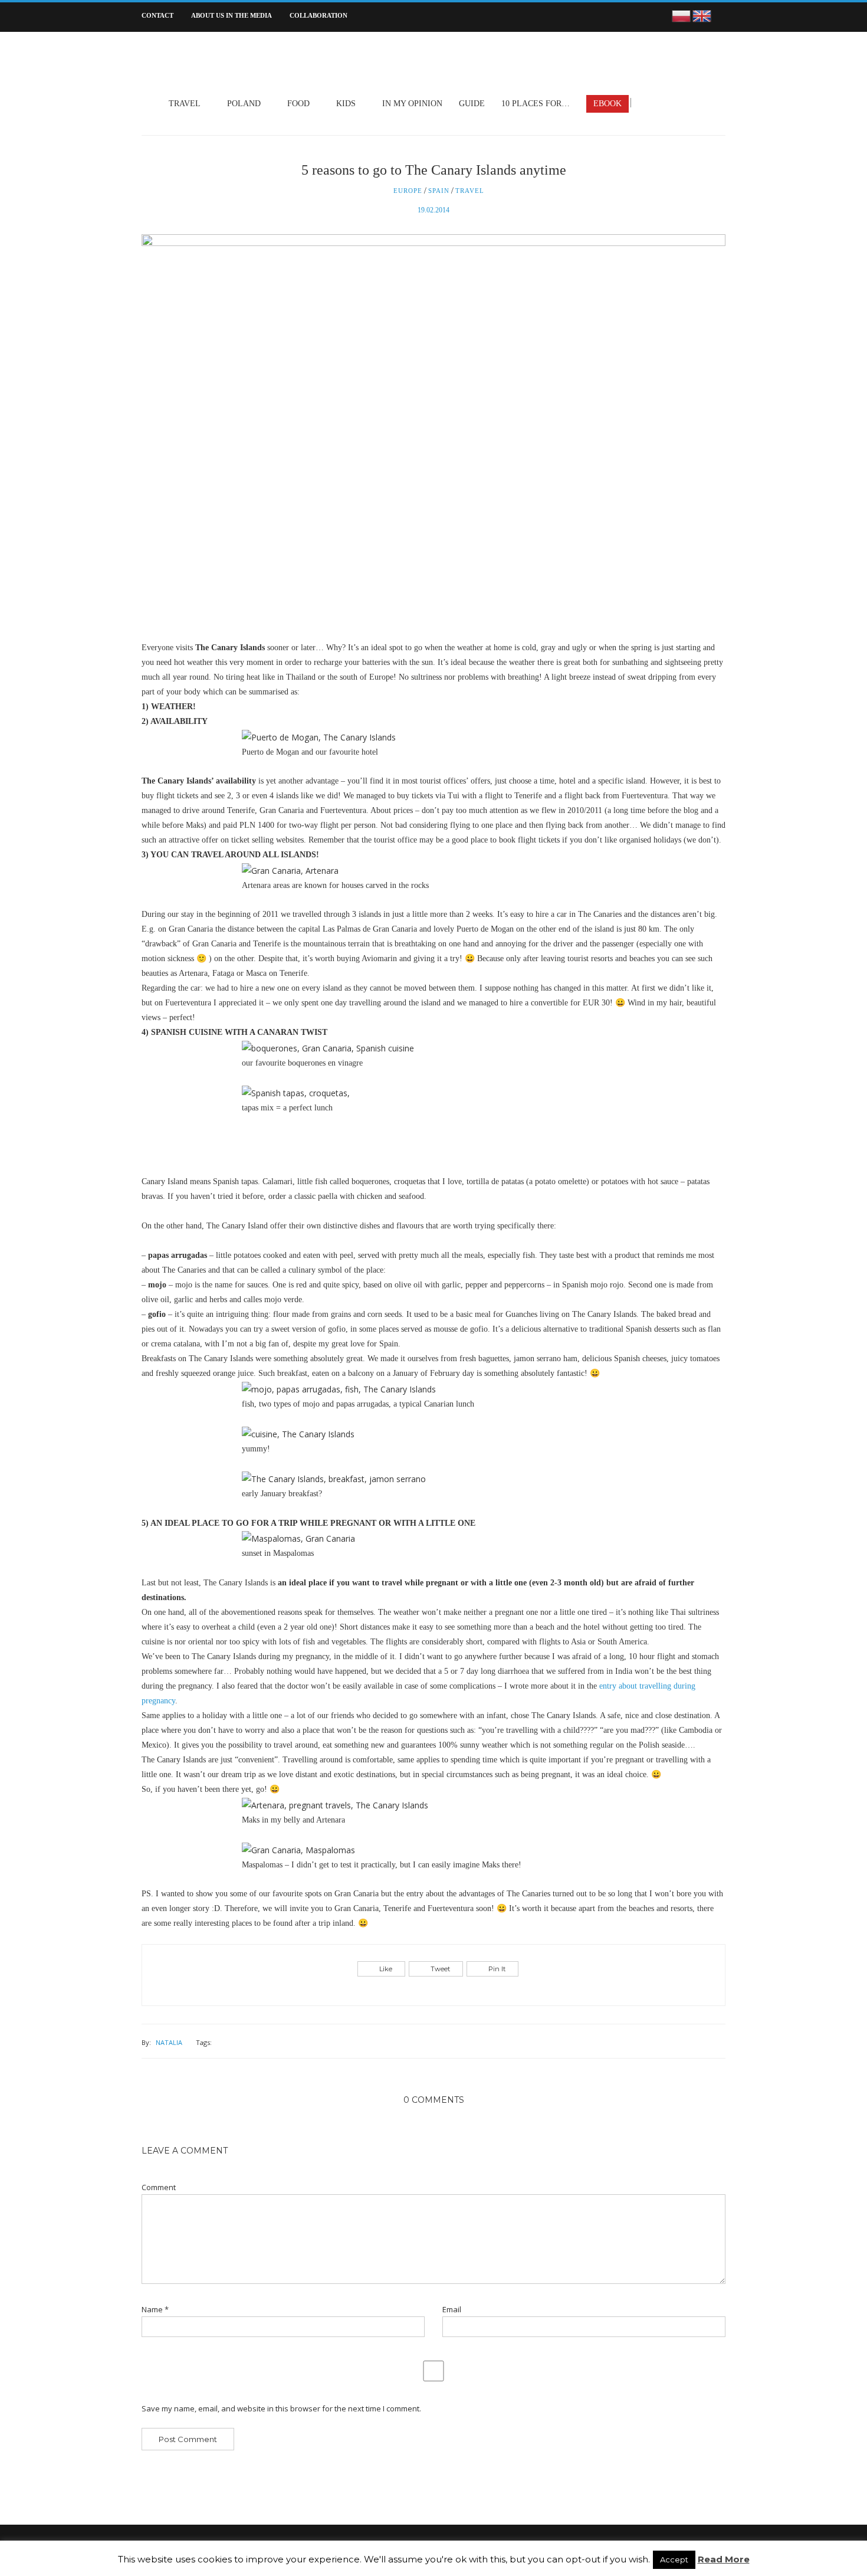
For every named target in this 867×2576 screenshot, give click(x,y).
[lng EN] (702, 15)
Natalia (169, 2042)
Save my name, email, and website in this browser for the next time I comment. (281, 2409)
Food (298, 104)
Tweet (440, 1969)
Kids (346, 104)
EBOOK (607, 104)
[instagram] (676, 103)
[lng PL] (682, 15)
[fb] (646, 103)
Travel (185, 104)
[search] (722, 17)
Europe (408, 191)
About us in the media (231, 15)
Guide (472, 104)
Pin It (497, 1969)
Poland (244, 104)
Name (155, 2310)
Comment (159, 2187)
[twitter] (661, 103)
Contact (157, 15)
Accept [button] (674, 2559)
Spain (439, 191)
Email (452, 2310)
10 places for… (536, 104)
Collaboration (318, 15)
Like (386, 1969)
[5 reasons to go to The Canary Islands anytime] (433, 436)
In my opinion (412, 104)
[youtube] (692, 103)
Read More (724, 2559)
